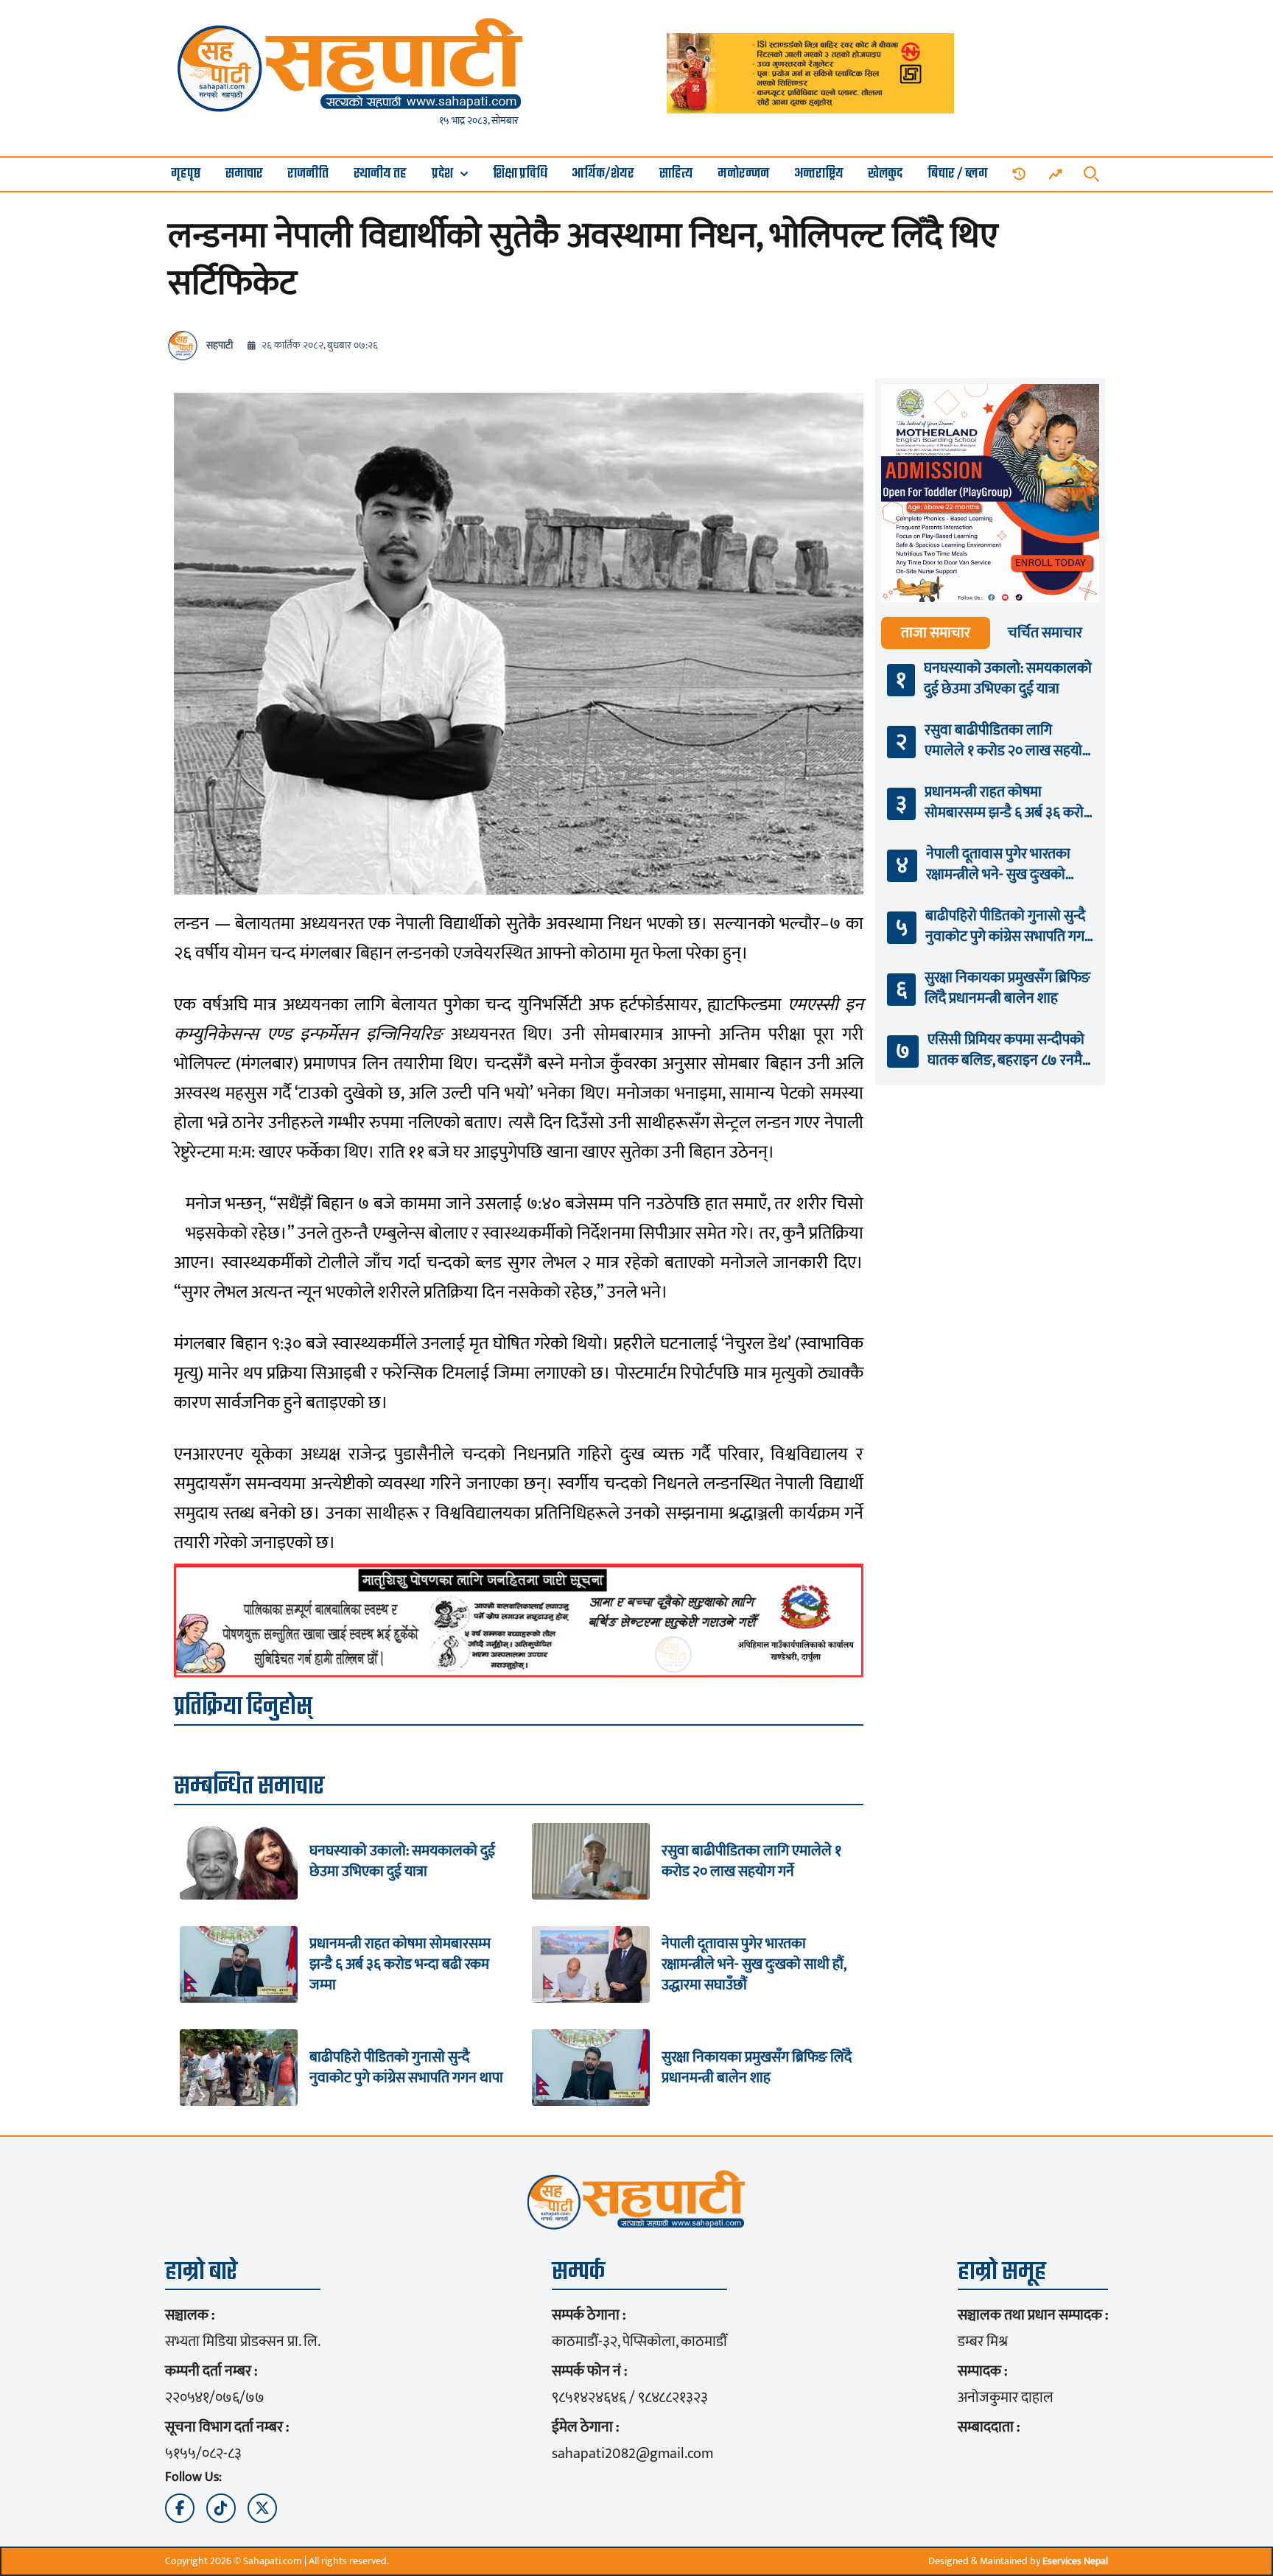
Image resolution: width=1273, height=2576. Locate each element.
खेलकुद (885, 174)
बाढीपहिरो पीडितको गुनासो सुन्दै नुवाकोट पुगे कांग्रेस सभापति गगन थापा (406, 2068)
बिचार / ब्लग (958, 174)
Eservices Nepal (1075, 2561)
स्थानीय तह (380, 174)
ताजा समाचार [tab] (936, 633)
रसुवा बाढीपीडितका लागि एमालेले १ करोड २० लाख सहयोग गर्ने (751, 1861)
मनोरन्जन (743, 174)
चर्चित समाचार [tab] (1045, 633)
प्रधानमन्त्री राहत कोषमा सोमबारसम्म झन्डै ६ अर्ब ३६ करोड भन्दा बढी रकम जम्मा (400, 1964)
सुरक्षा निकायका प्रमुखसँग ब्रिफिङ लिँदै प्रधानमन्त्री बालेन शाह (757, 2068)
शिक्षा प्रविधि (520, 174)
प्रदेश (442, 174)
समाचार (244, 174)
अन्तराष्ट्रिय (819, 174)
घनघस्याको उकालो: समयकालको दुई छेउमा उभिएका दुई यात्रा (402, 1861)
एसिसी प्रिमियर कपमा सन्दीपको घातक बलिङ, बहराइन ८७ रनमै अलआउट (1006, 1050)
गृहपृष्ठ (186, 174)
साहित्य (676, 174)
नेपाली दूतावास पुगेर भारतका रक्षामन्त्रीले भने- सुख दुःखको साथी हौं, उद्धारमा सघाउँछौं (754, 1964)
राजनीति (308, 174)
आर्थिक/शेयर (603, 174)
